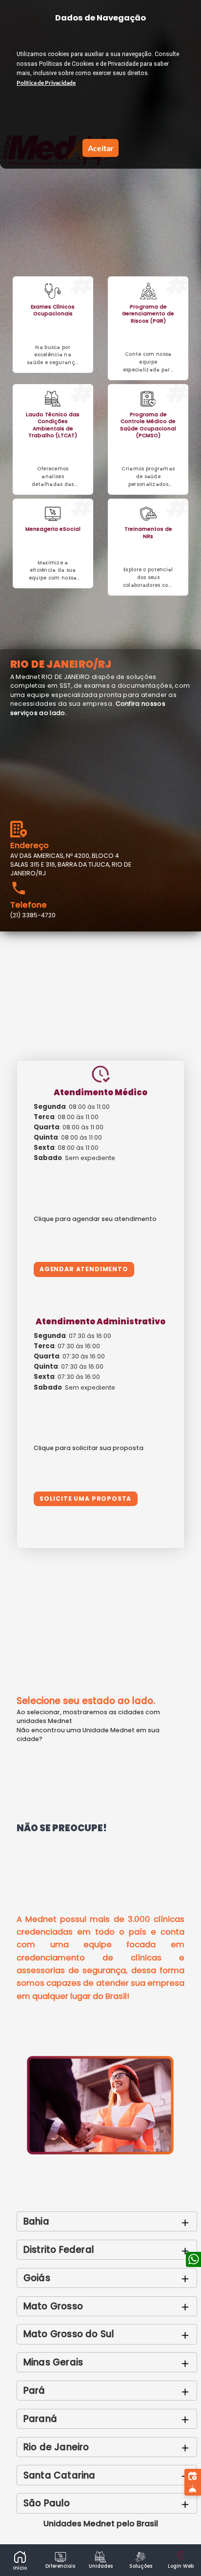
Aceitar (101, 148)
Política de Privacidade (46, 83)
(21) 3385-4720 (33, 915)
